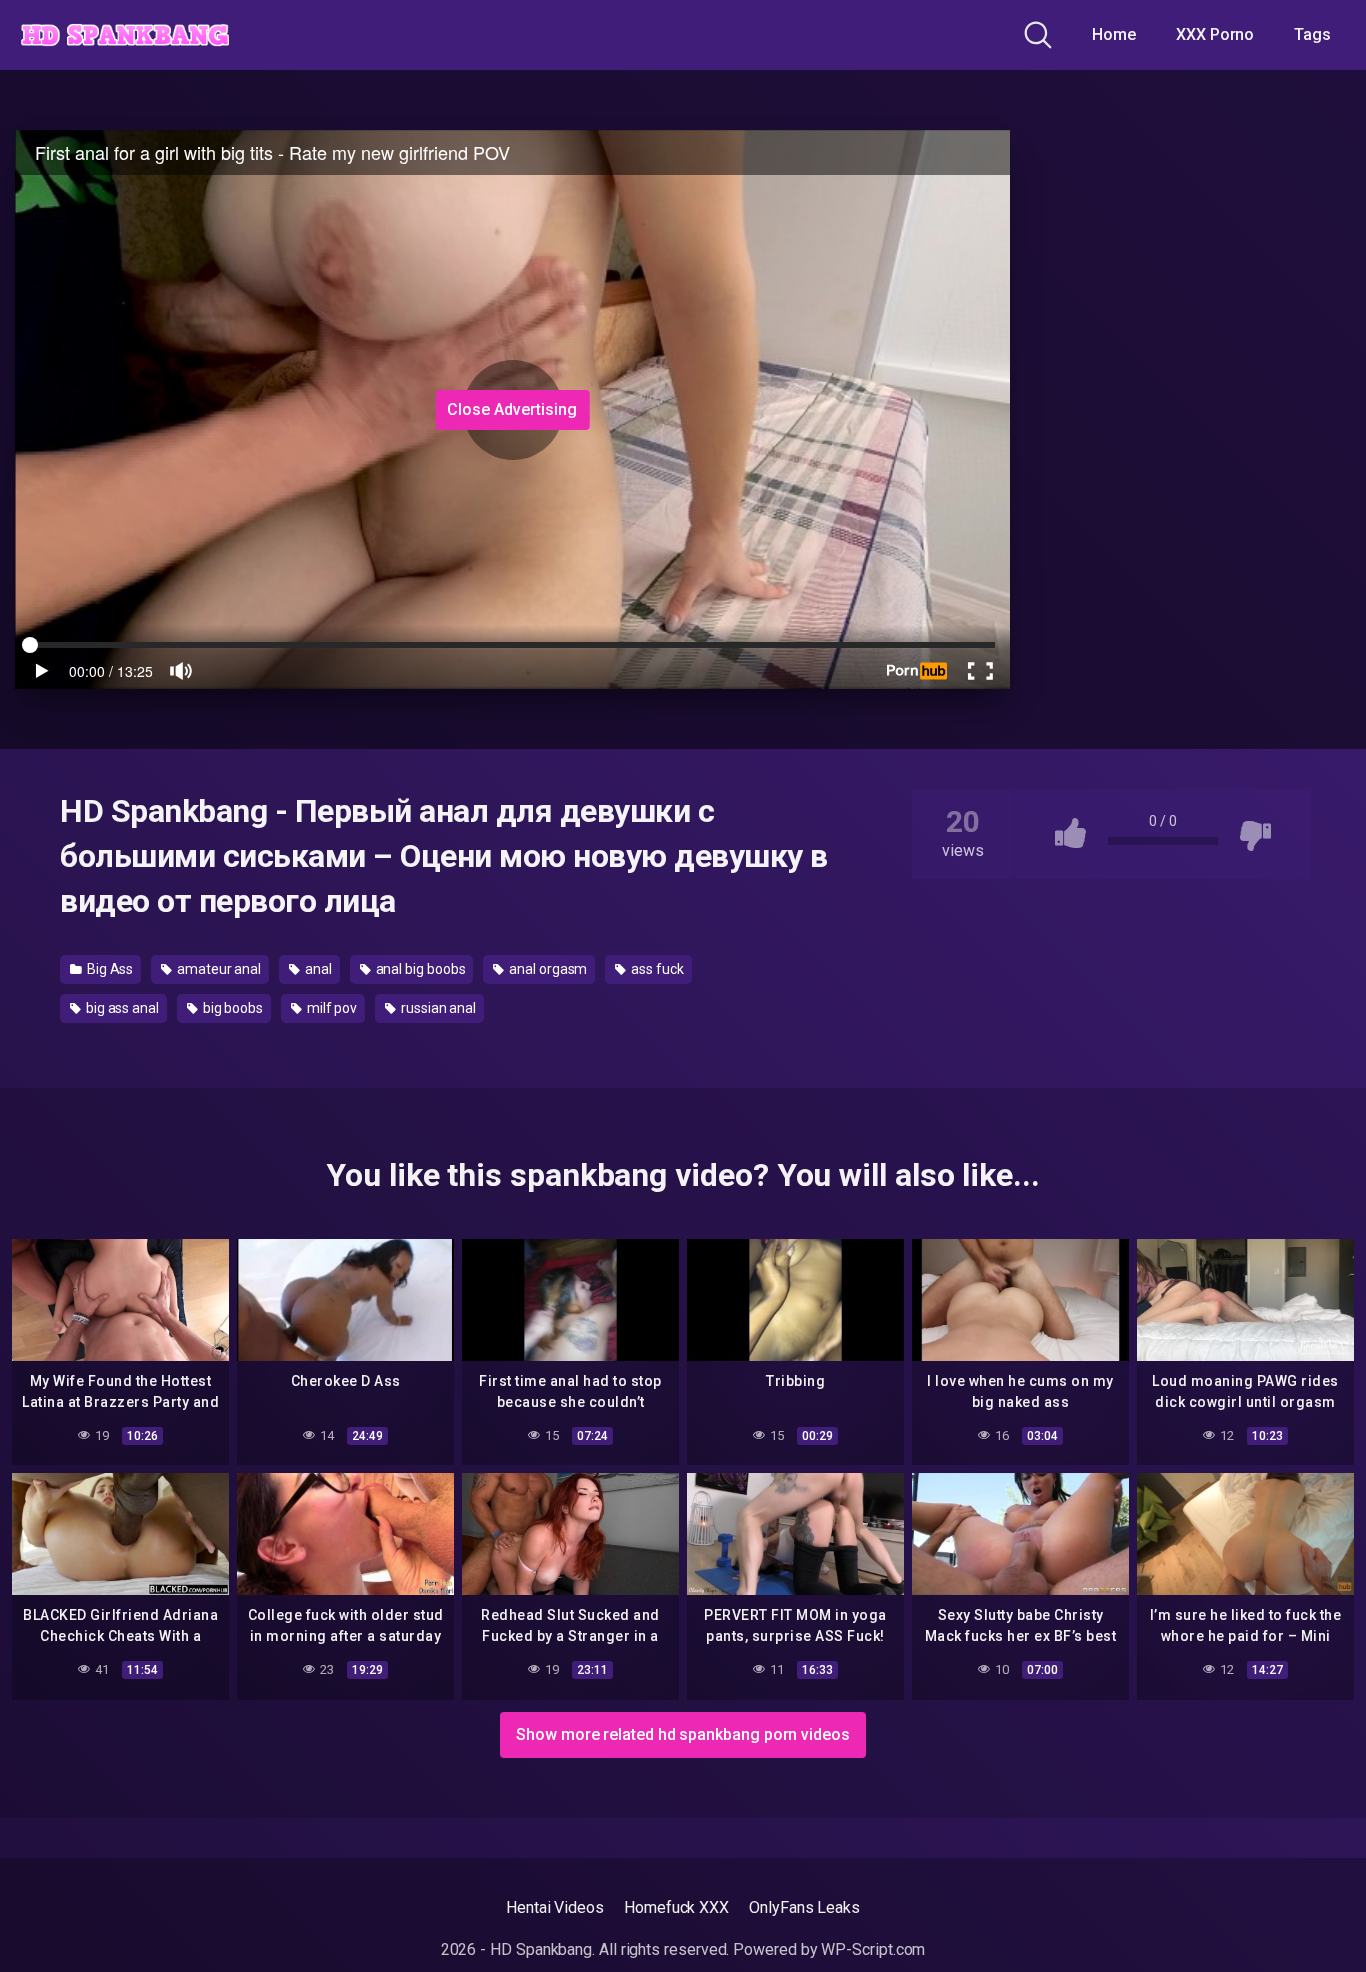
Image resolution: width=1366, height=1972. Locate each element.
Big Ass (108, 969)
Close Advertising (512, 409)
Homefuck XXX (676, 1907)
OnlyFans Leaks (804, 1907)
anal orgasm (546, 969)
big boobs (231, 1008)
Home (1114, 34)
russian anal (437, 1008)
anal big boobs (419, 969)
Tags (1312, 34)
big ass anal (121, 1008)
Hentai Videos (555, 1907)
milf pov (330, 1008)
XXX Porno (1215, 34)
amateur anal (217, 969)
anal (317, 969)
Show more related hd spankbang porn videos (683, 1734)
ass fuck (655, 969)
